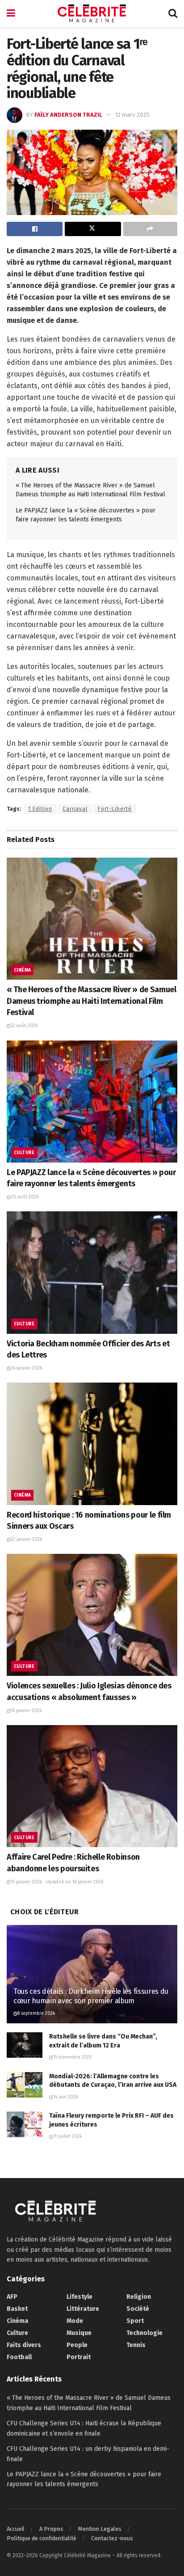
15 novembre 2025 (72, 2057)
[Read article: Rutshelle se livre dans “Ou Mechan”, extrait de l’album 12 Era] (25, 2045)
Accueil (16, 2529)
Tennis (136, 2345)
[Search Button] (173, 13)
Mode (75, 2321)
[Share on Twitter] (93, 229)
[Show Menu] (11, 13)
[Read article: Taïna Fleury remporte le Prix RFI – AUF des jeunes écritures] (25, 2124)
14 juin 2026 (65, 2097)
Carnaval (75, 809)
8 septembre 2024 (36, 2013)
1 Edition (40, 809)
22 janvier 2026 (26, 1540)
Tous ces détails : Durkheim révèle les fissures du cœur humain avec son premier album (91, 1996)
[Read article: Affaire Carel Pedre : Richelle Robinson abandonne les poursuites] (92, 1786)
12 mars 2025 (132, 115)
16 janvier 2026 (26, 1711)
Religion (139, 2297)
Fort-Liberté (115, 809)
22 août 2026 (24, 1026)
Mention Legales (100, 2529)
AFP (12, 2297)
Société (138, 2309)
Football (19, 2357)
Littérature (83, 2309)
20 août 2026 (25, 1197)
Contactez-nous (112, 2538)
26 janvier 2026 (26, 1368)
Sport (135, 2321)
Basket (17, 2309)
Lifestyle (79, 2297)
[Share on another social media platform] (150, 229)
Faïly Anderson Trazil (68, 115)
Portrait (79, 2357)
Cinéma (22, 970)
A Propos (51, 2529)
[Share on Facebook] (35, 229)
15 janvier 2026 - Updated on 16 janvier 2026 (57, 1882)
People (77, 2345)
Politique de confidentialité (42, 2538)
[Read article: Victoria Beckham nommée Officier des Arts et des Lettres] (92, 1272)
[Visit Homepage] (92, 13)
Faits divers (24, 2345)
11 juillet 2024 (67, 2136)
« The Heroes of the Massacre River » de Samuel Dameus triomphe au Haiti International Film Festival (91, 1001)
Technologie (144, 2333)
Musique (79, 2333)
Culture (24, 1153)
